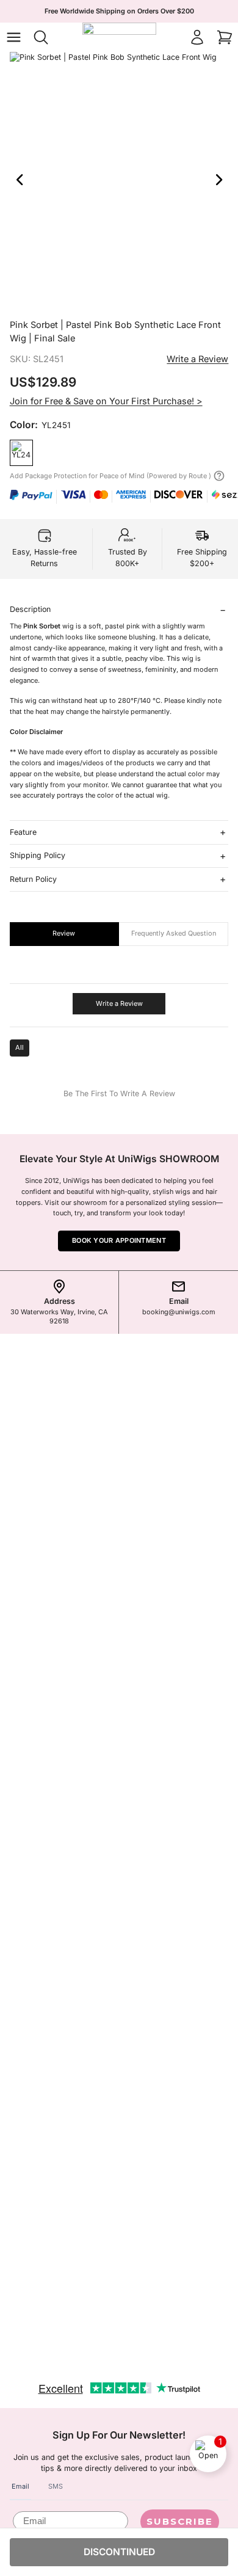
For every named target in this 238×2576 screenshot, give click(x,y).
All (20, 1047)
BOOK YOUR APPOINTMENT (119, 1240)
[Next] (219, 180)
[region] (119, 180)
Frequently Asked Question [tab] (174, 933)
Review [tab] (64, 933)
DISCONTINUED (119, 2552)
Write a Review (197, 359)
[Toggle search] (41, 37)
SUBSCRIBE (180, 2521)
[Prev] (19, 180)
